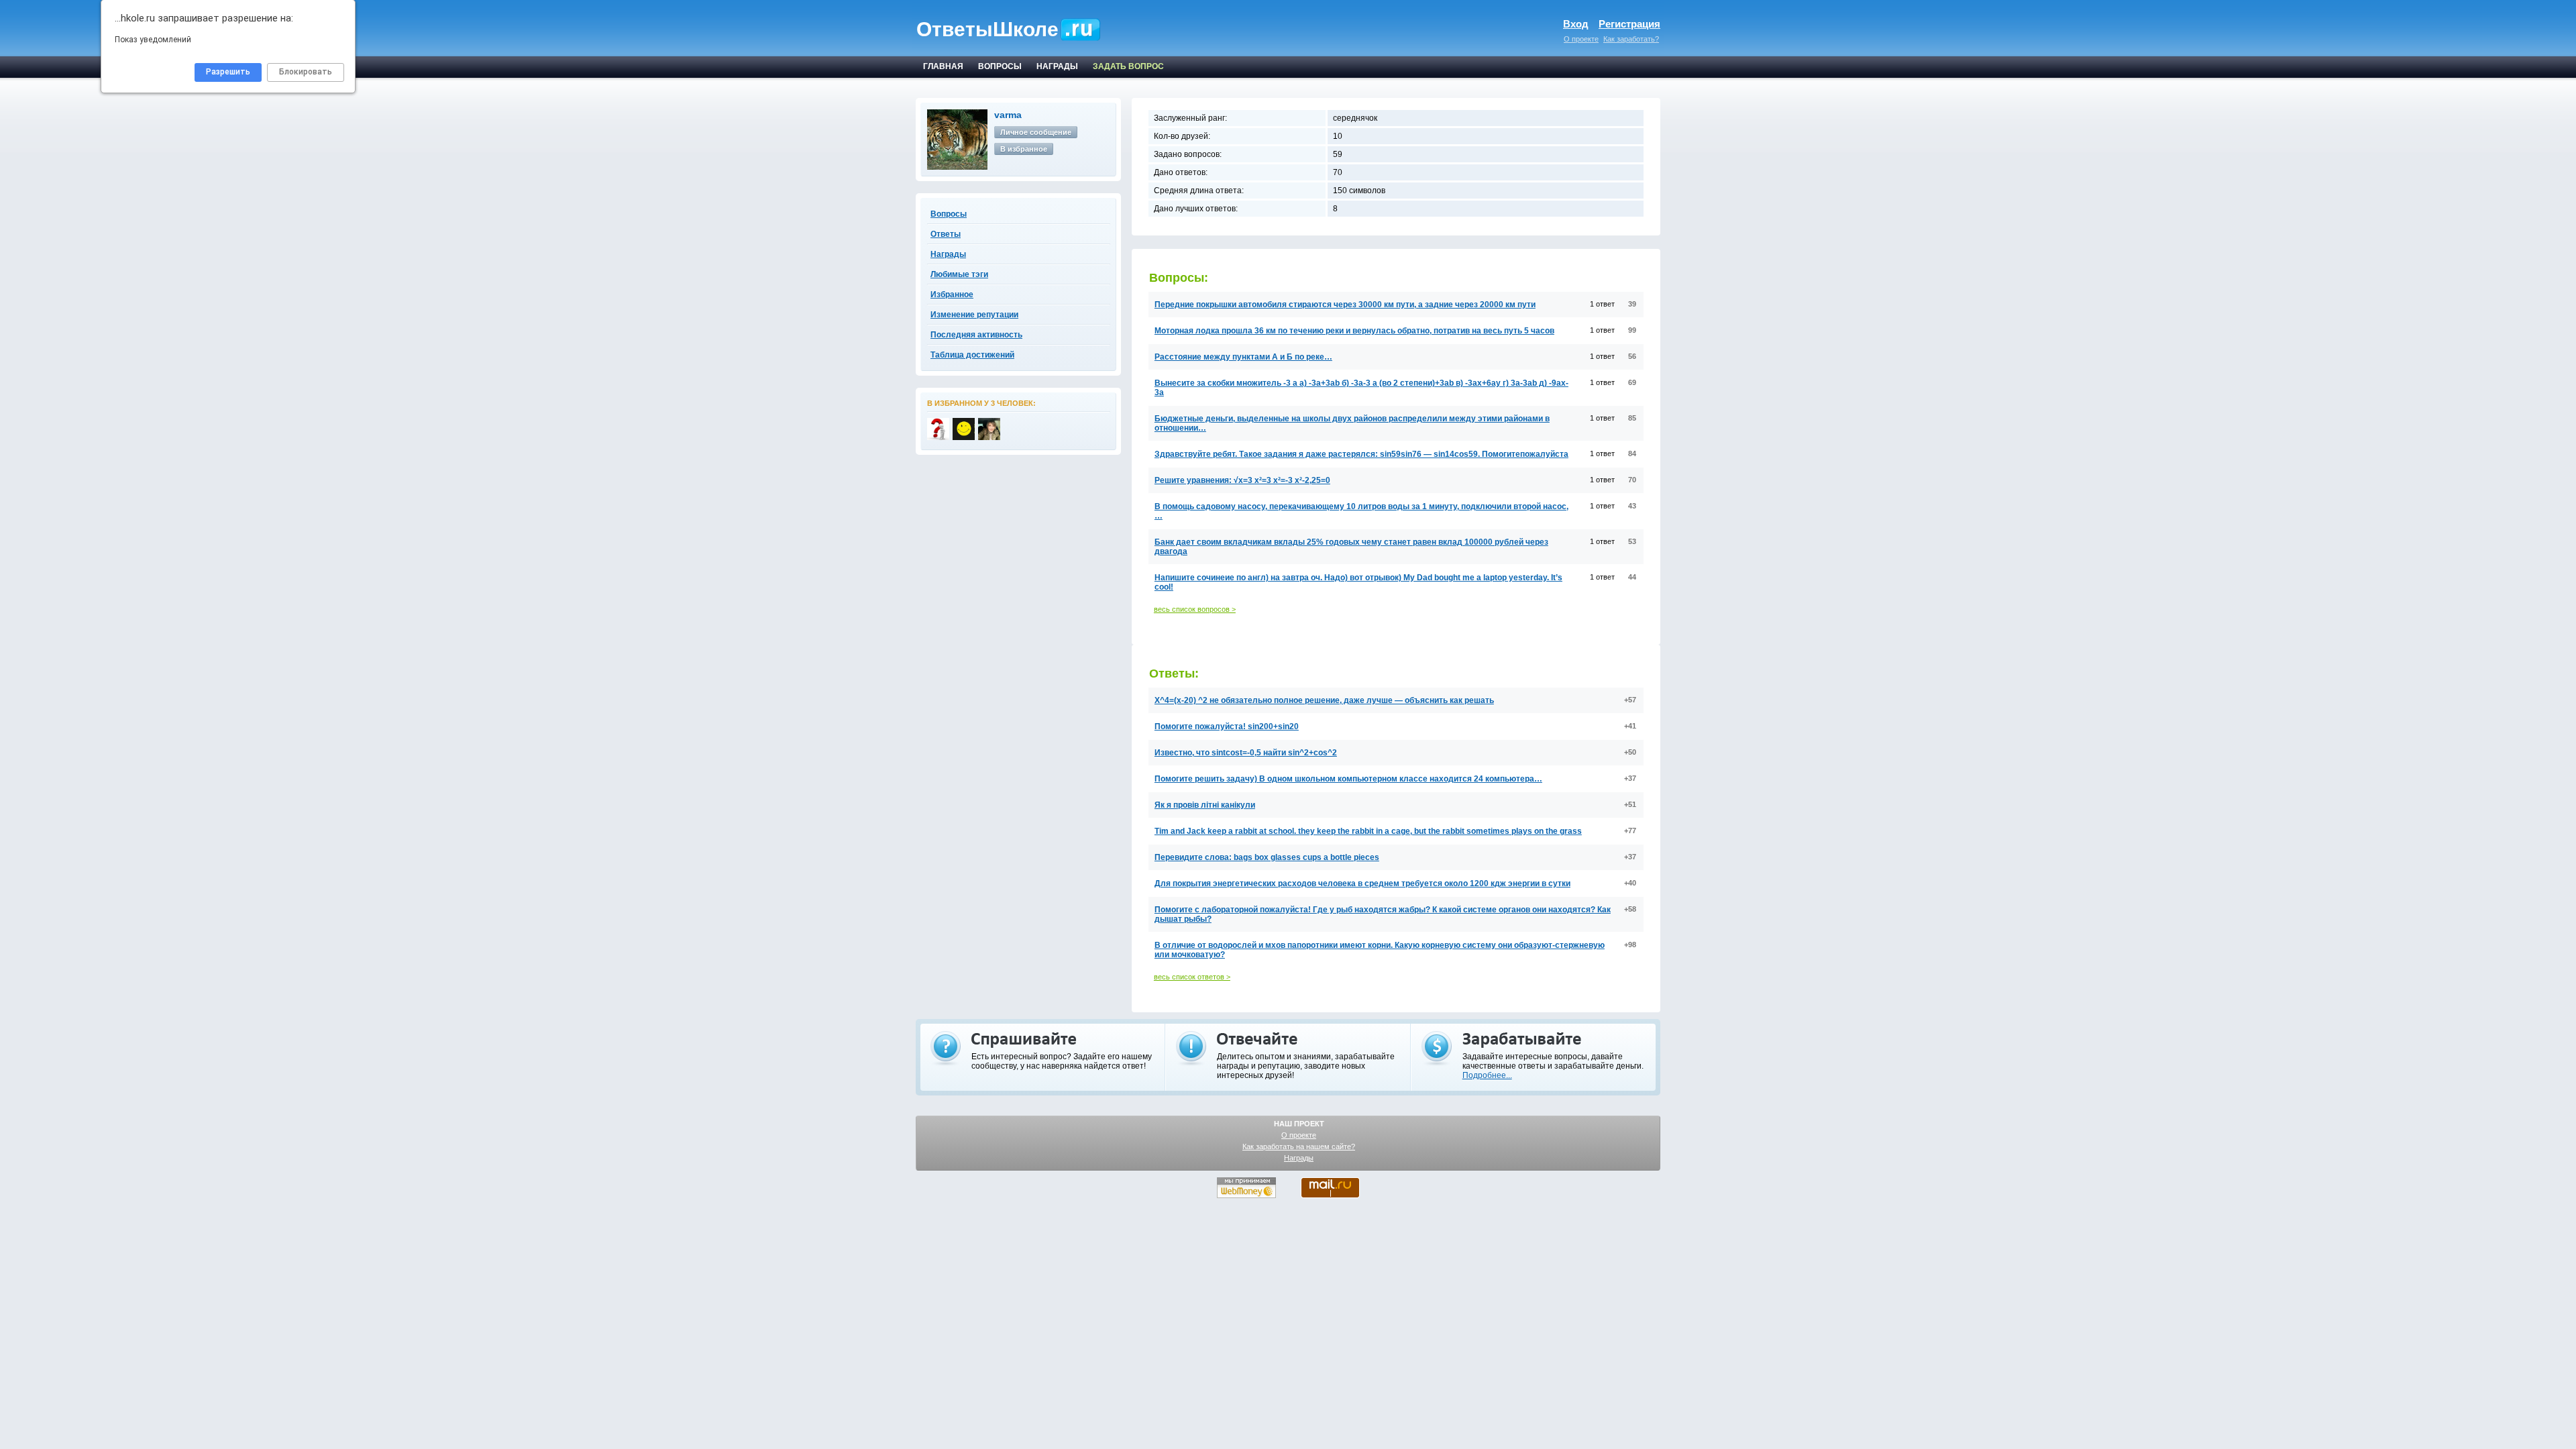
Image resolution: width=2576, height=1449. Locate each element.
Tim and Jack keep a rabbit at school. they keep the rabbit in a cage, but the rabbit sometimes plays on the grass (1368, 831)
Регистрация (1629, 24)
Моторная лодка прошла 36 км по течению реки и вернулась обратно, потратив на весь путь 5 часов (1354, 331)
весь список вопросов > (1195, 609)
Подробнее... (1487, 1075)
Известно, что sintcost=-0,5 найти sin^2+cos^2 (1246, 753)
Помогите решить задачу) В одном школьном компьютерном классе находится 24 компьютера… (1348, 779)
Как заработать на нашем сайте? (1299, 1146)
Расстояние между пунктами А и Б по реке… (1243, 357)
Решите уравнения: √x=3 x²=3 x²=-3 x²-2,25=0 (1242, 480)
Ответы (946, 234)
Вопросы (949, 214)
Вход (1576, 24)
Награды (1299, 1158)
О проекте (1581, 39)
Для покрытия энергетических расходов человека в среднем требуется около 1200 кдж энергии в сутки (1362, 883)
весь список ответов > (1192, 977)
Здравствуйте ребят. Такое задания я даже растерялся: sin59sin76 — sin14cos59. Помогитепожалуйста (1361, 454)
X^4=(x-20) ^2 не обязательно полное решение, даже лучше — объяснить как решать (1324, 700)
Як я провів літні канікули (1205, 805)
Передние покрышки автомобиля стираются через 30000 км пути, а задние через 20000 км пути (1345, 305)
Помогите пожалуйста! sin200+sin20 (1227, 727)
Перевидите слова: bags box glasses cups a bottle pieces (1267, 857)
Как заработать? (1631, 39)
